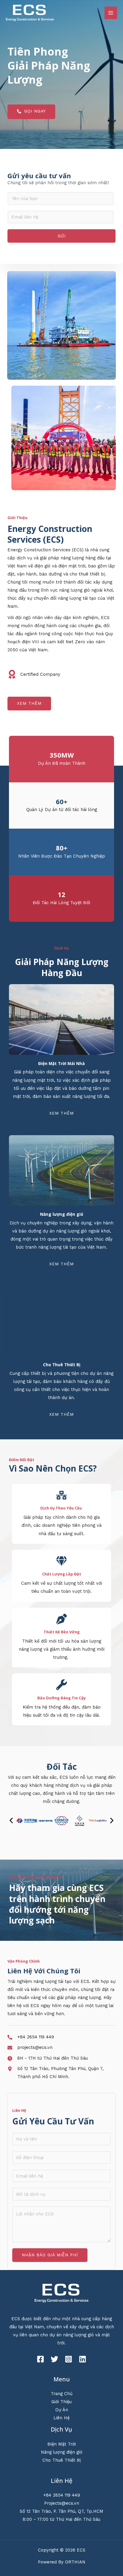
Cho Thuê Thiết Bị (62, 2460)
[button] (11, 1821)
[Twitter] (54, 2359)
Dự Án (62, 2410)
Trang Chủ (62, 2394)
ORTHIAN (75, 2562)
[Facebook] (40, 2359)
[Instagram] (69, 2359)
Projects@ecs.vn (62, 2503)
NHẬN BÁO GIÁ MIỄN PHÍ (50, 2255)
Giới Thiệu (61, 2402)
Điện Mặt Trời (62, 2444)
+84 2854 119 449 (62, 2495)
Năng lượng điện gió (62, 2452)
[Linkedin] (83, 2359)
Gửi (62, 236)
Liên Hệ (61, 2418)
